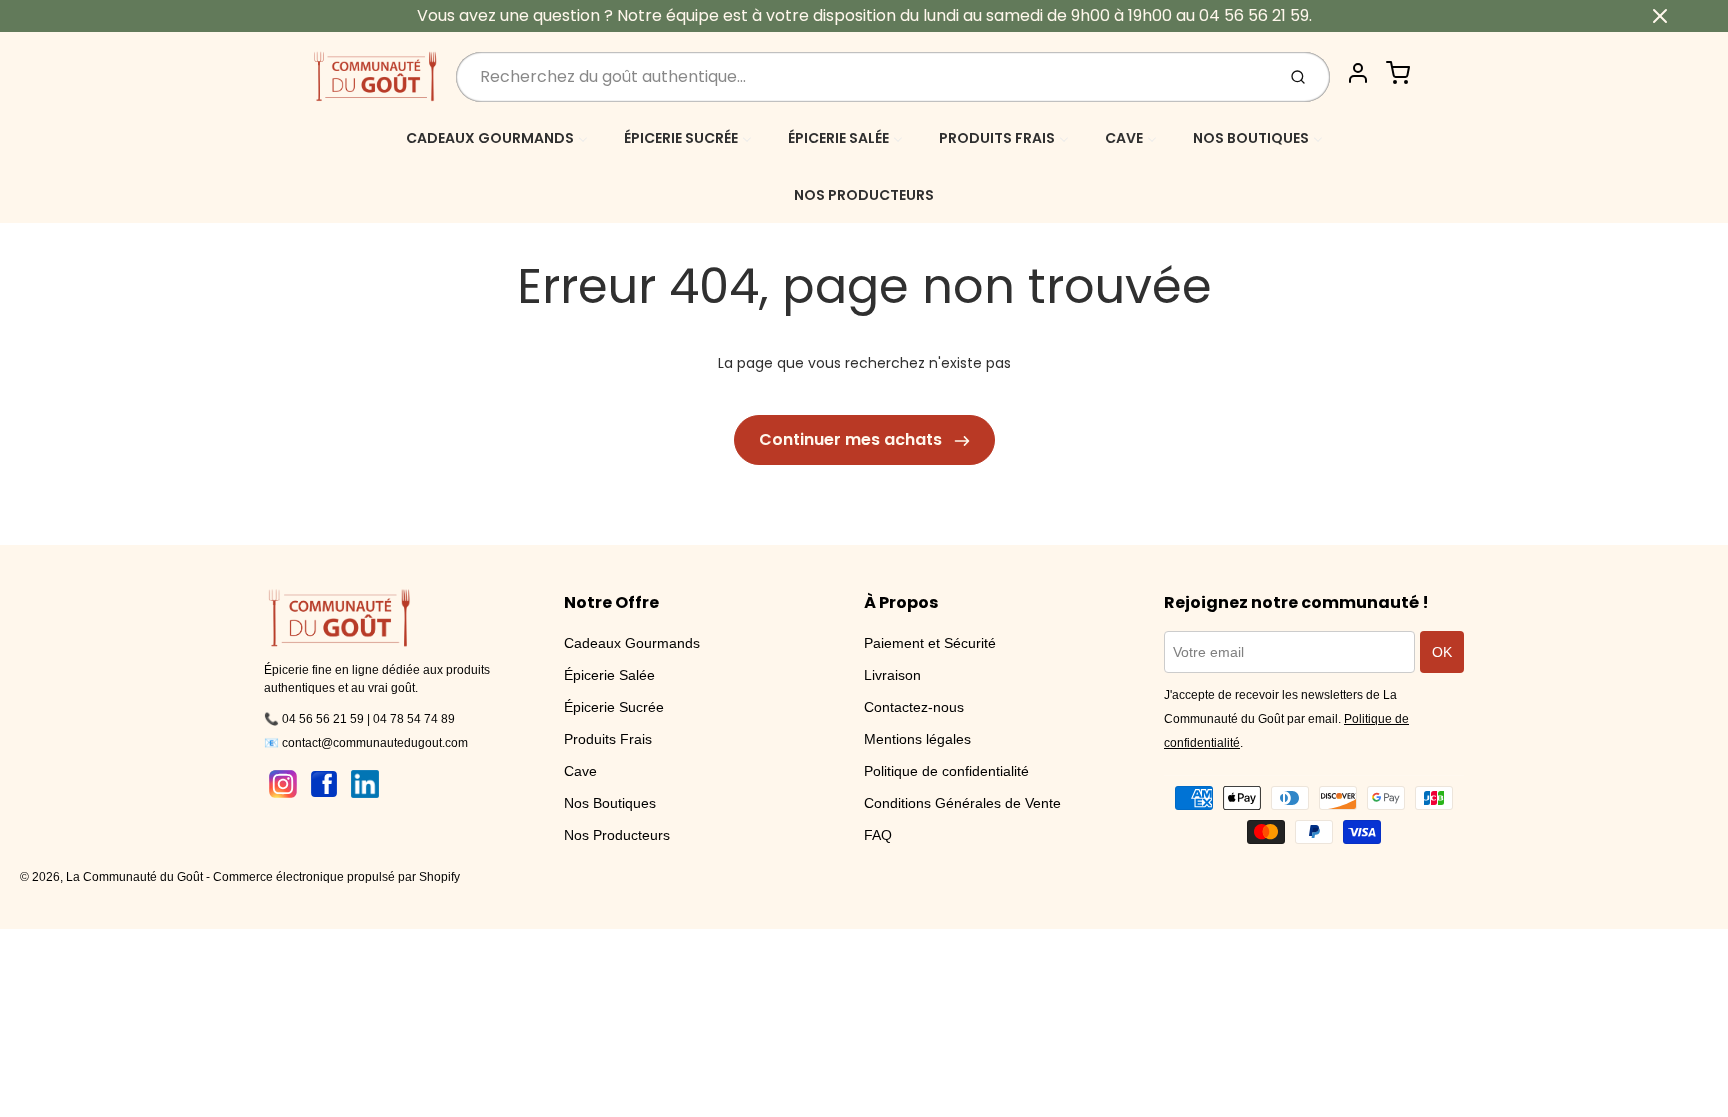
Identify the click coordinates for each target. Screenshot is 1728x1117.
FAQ (878, 835)
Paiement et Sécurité (930, 643)
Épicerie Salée (609, 675)
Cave (580, 771)
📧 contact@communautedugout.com (366, 743)
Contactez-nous (914, 707)
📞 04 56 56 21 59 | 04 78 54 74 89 (359, 719)
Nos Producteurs (617, 835)
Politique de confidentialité (946, 771)
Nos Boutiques (610, 803)
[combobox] (863, 77)
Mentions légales (917, 739)
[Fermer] (1660, 16)
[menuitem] (497, 137)
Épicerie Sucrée (614, 707)
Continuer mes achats (852, 439)
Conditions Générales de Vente (962, 803)
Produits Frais (608, 739)
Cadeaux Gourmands (632, 643)
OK (1442, 652)
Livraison (892, 675)
